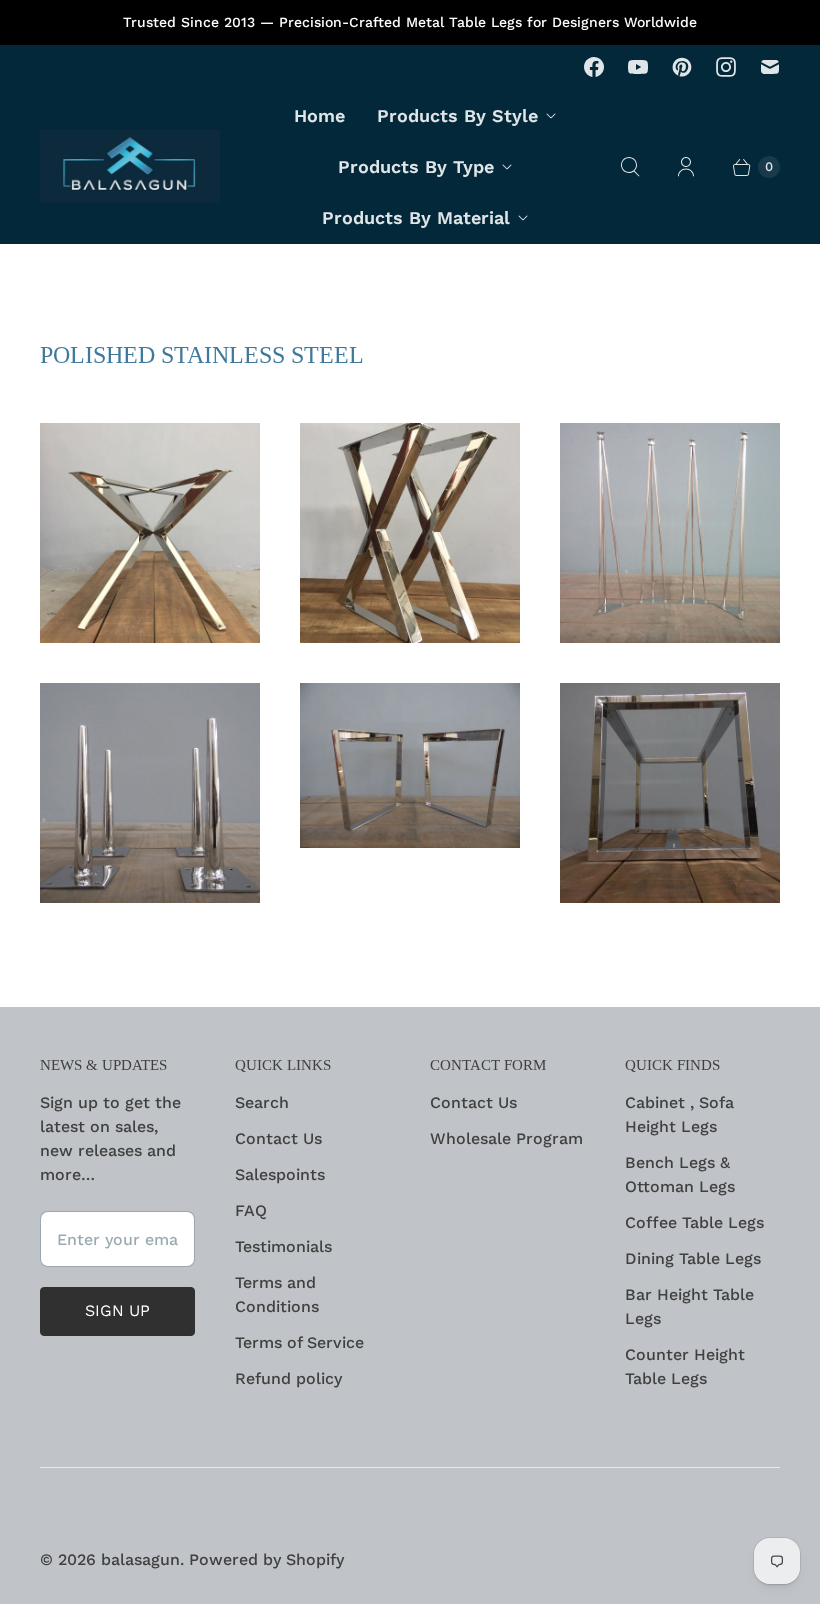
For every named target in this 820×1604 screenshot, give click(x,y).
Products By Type (416, 166)
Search (262, 1102)
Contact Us (278, 1138)
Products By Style (457, 115)
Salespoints (280, 1174)
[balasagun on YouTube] (638, 67)
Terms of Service (299, 1342)
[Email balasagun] (770, 67)
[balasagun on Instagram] (726, 67)
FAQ (251, 1210)
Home (319, 115)
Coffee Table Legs (694, 1222)
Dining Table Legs (693, 1258)
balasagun (140, 1559)
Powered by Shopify (266, 1559)
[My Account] (686, 167)
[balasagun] (130, 166)
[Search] (630, 167)
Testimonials (283, 1246)
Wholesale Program (506, 1138)
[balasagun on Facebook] (594, 67)
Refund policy (288, 1378)
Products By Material (416, 217)
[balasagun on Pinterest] (682, 67)
